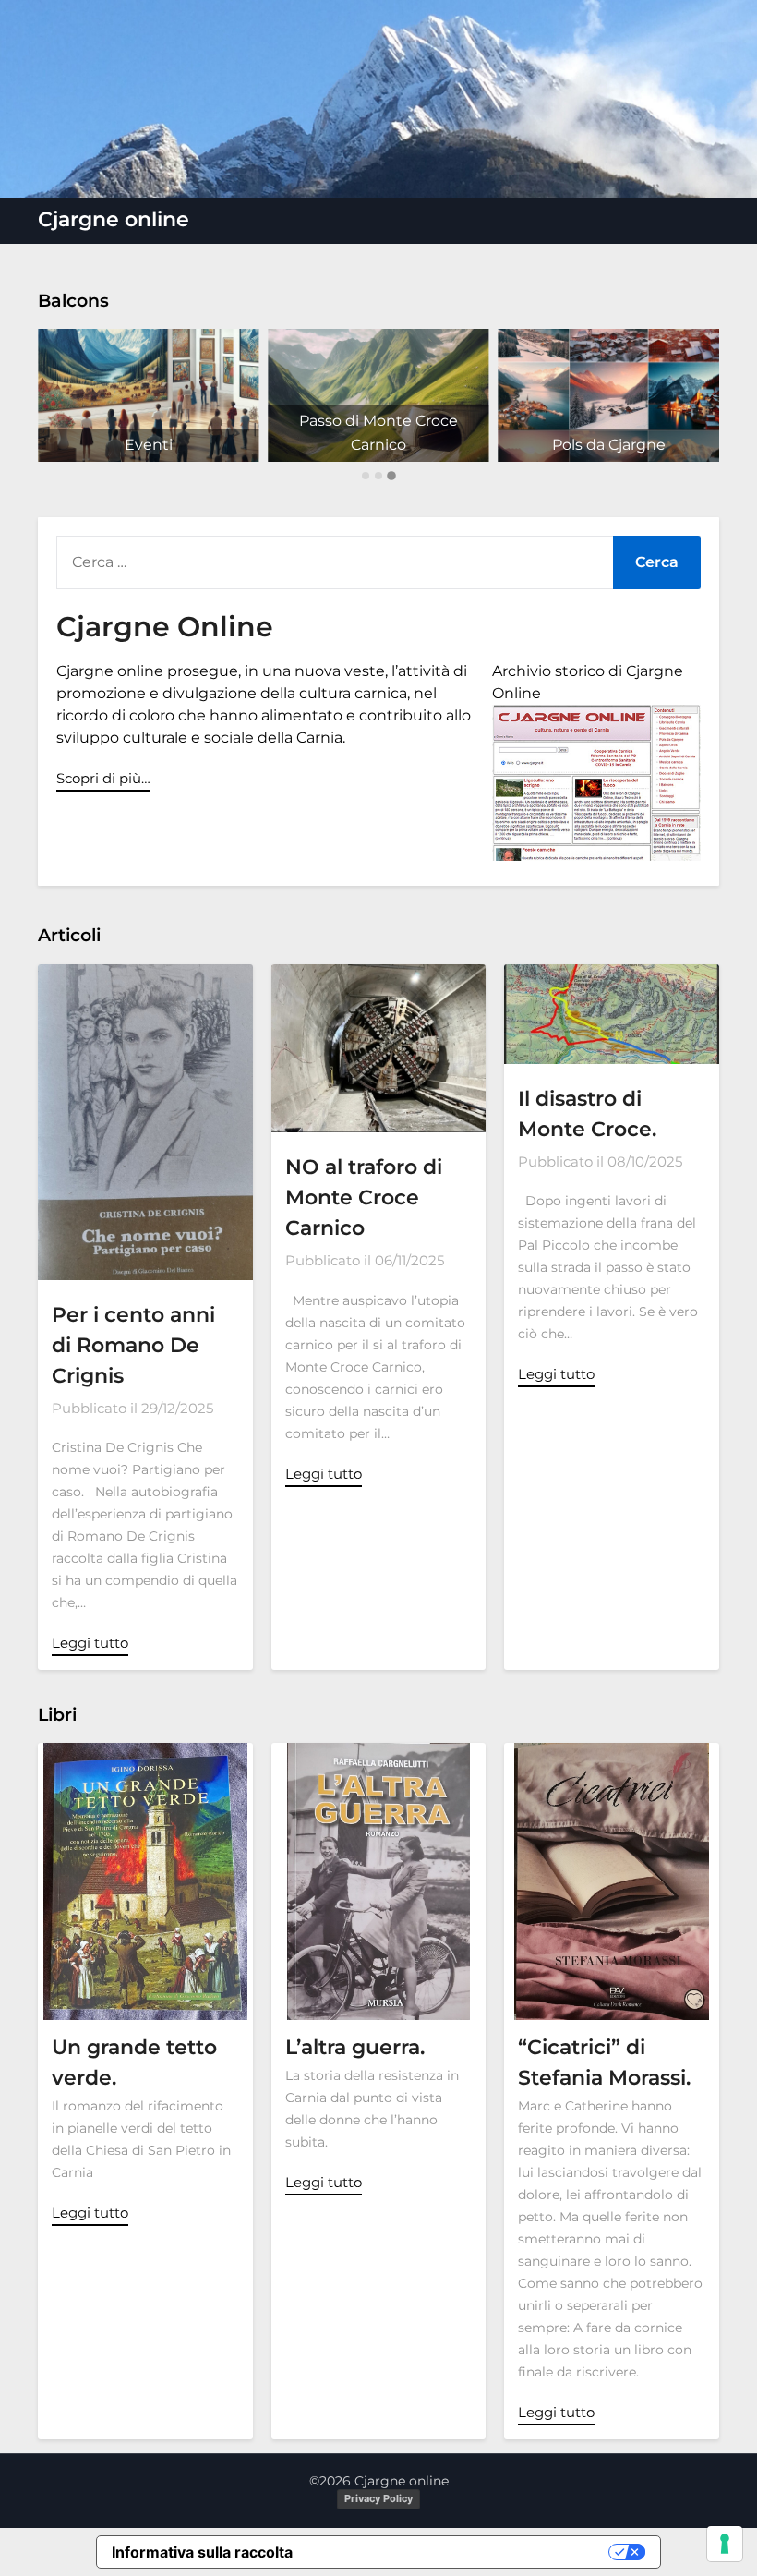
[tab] (366, 476)
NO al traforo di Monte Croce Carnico (364, 1197)
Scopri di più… (103, 778)
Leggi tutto (90, 1643)
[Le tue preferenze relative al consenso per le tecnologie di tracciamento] (725, 2544)
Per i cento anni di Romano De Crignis (133, 1345)
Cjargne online (114, 219)
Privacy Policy (378, 2498)
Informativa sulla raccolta (202, 2552)
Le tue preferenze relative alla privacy (460, 2552)
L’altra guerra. (355, 2047)
